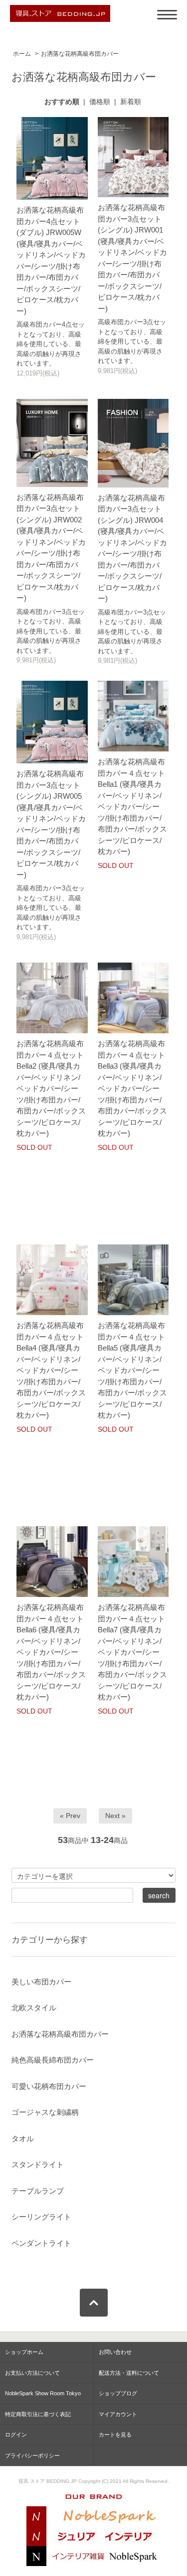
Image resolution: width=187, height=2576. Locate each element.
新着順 (131, 102)
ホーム (22, 54)
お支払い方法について (32, 2373)
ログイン (16, 2435)
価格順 (100, 102)
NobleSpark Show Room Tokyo (43, 2393)
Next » (115, 1816)
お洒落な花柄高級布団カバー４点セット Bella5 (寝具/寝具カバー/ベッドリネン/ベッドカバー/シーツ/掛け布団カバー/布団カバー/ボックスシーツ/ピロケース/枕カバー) (132, 1370)
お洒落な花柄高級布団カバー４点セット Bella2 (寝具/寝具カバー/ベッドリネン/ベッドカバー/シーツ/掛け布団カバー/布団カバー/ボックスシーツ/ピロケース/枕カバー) (51, 1088)
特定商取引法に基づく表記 (38, 2414)
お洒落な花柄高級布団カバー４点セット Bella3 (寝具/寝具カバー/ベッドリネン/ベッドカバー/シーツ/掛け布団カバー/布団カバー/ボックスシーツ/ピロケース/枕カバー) (132, 1088)
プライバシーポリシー (32, 2455)
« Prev (70, 1816)
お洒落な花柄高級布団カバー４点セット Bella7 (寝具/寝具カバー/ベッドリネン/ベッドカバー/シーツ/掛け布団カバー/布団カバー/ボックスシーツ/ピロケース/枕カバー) (132, 1652)
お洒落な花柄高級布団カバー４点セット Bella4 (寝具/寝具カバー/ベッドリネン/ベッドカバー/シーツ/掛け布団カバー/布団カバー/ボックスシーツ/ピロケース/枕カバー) (51, 1370)
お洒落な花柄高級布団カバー (80, 54)
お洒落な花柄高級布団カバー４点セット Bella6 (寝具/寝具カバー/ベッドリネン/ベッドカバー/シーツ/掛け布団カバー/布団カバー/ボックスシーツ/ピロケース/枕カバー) (51, 1652)
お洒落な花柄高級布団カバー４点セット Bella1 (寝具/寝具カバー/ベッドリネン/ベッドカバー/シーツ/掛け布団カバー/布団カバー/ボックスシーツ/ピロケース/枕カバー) (132, 806)
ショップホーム (24, 2352)
